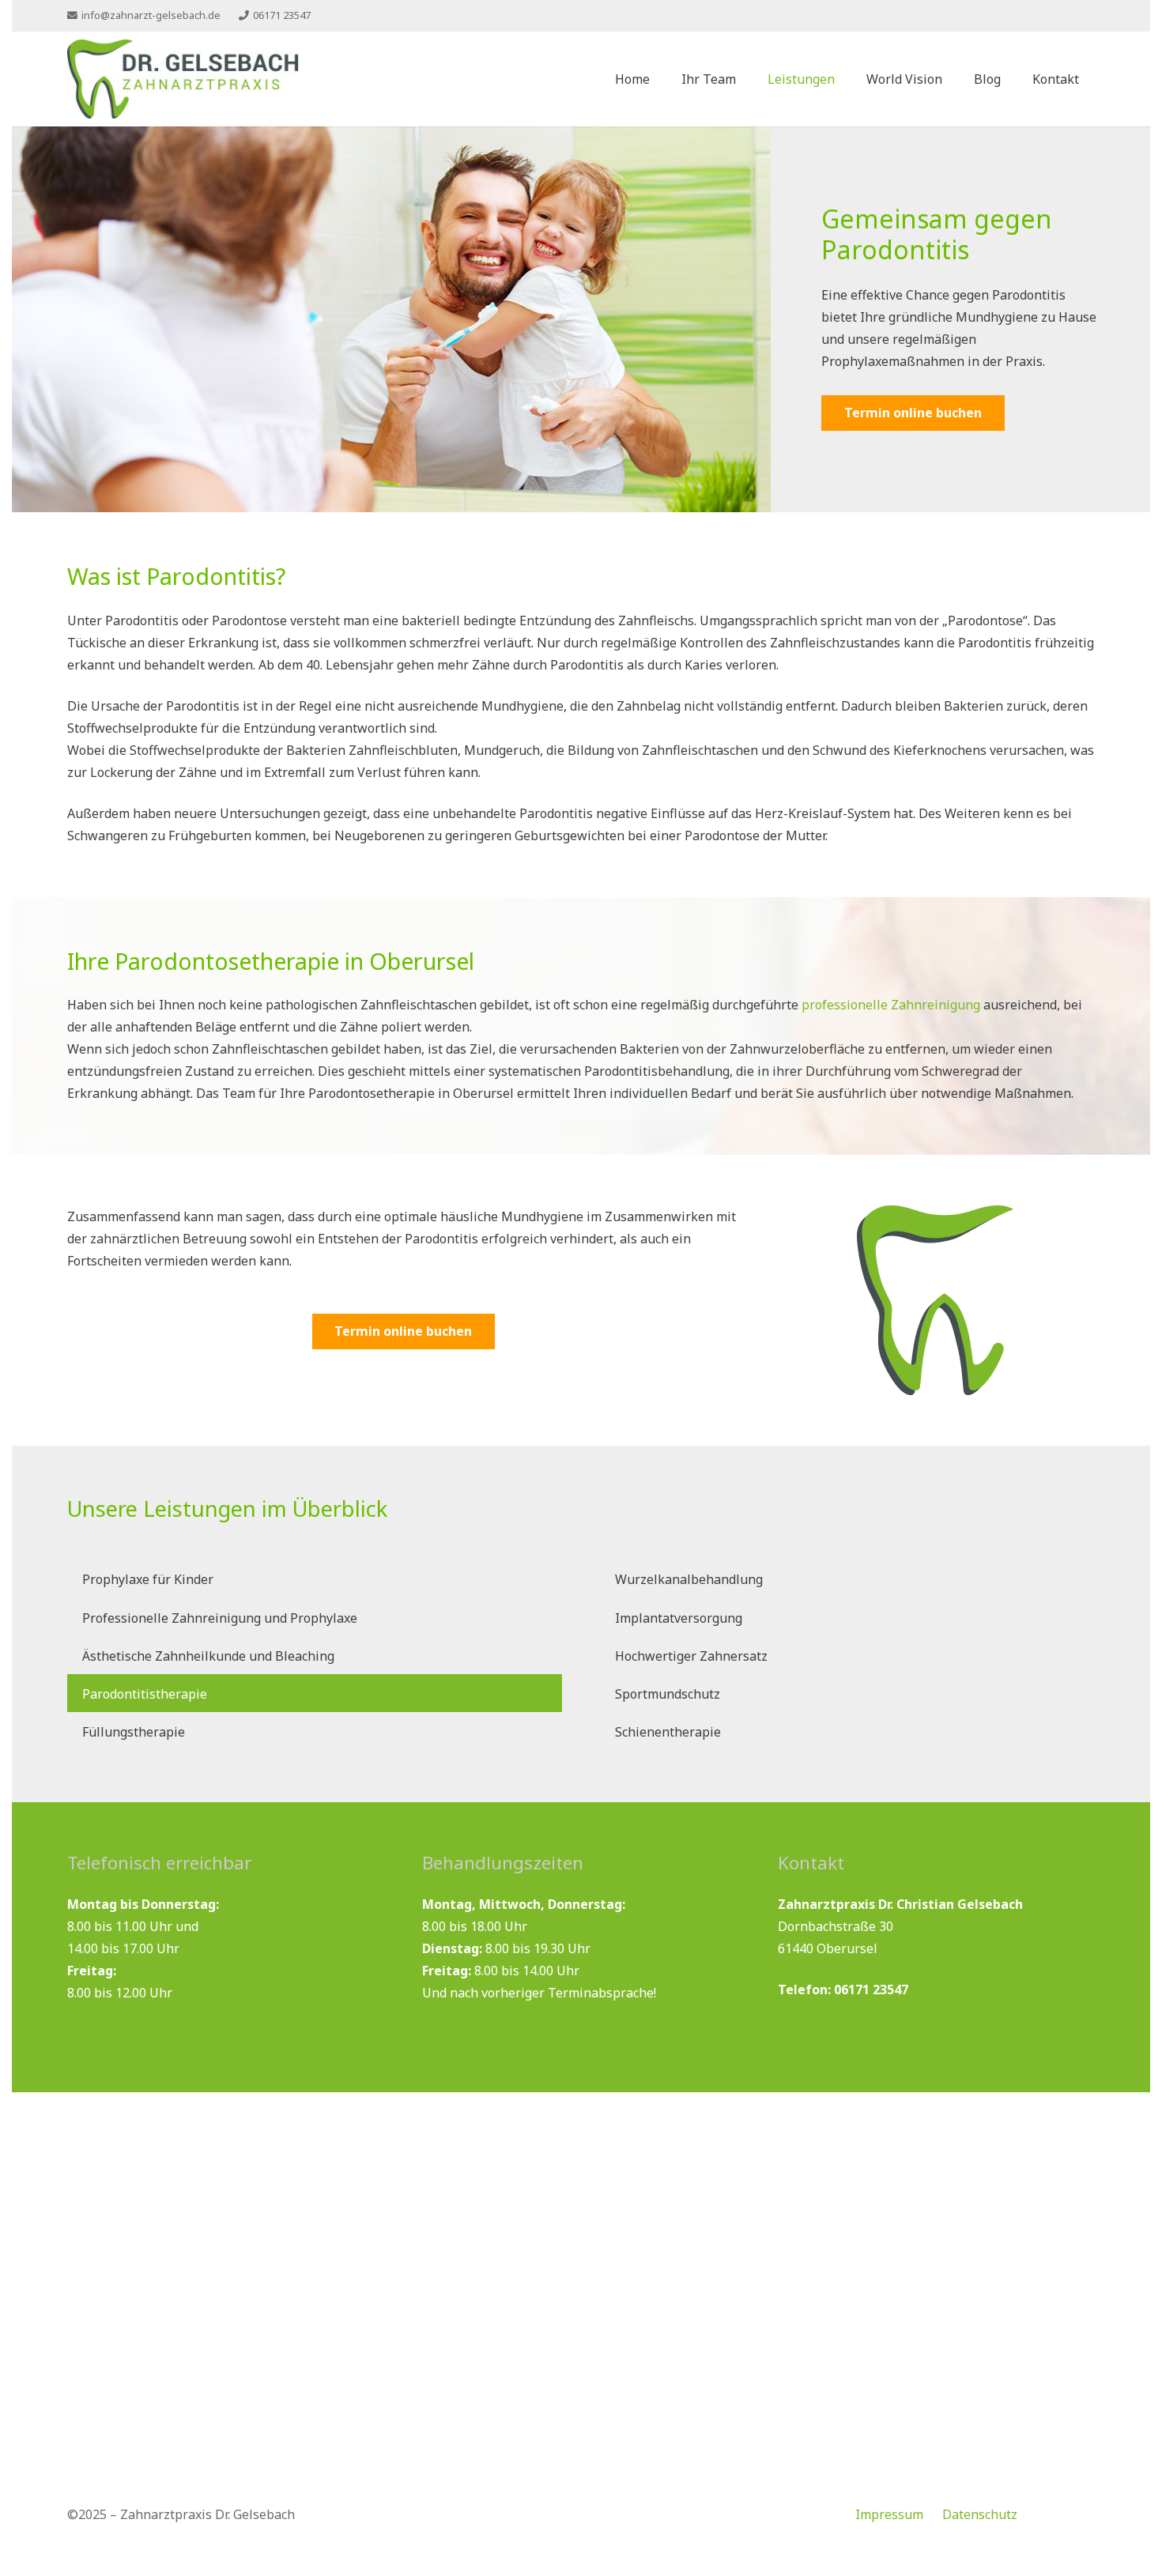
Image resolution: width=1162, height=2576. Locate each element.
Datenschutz (980, 2514)
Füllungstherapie (134, 1732)
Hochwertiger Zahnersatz (691, 1656)
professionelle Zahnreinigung (891, 1005)
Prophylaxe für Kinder (148, 1579)
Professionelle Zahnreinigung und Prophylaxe (220, 1618)
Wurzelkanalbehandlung (689, 1579)
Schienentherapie (668, 1732)
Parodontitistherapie (145, 1694)
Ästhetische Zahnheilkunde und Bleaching (208, 1656)
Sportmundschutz (668, 1694)
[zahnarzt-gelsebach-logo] (183, 79)
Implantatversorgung (679, 1618)
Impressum (889, 2514)
